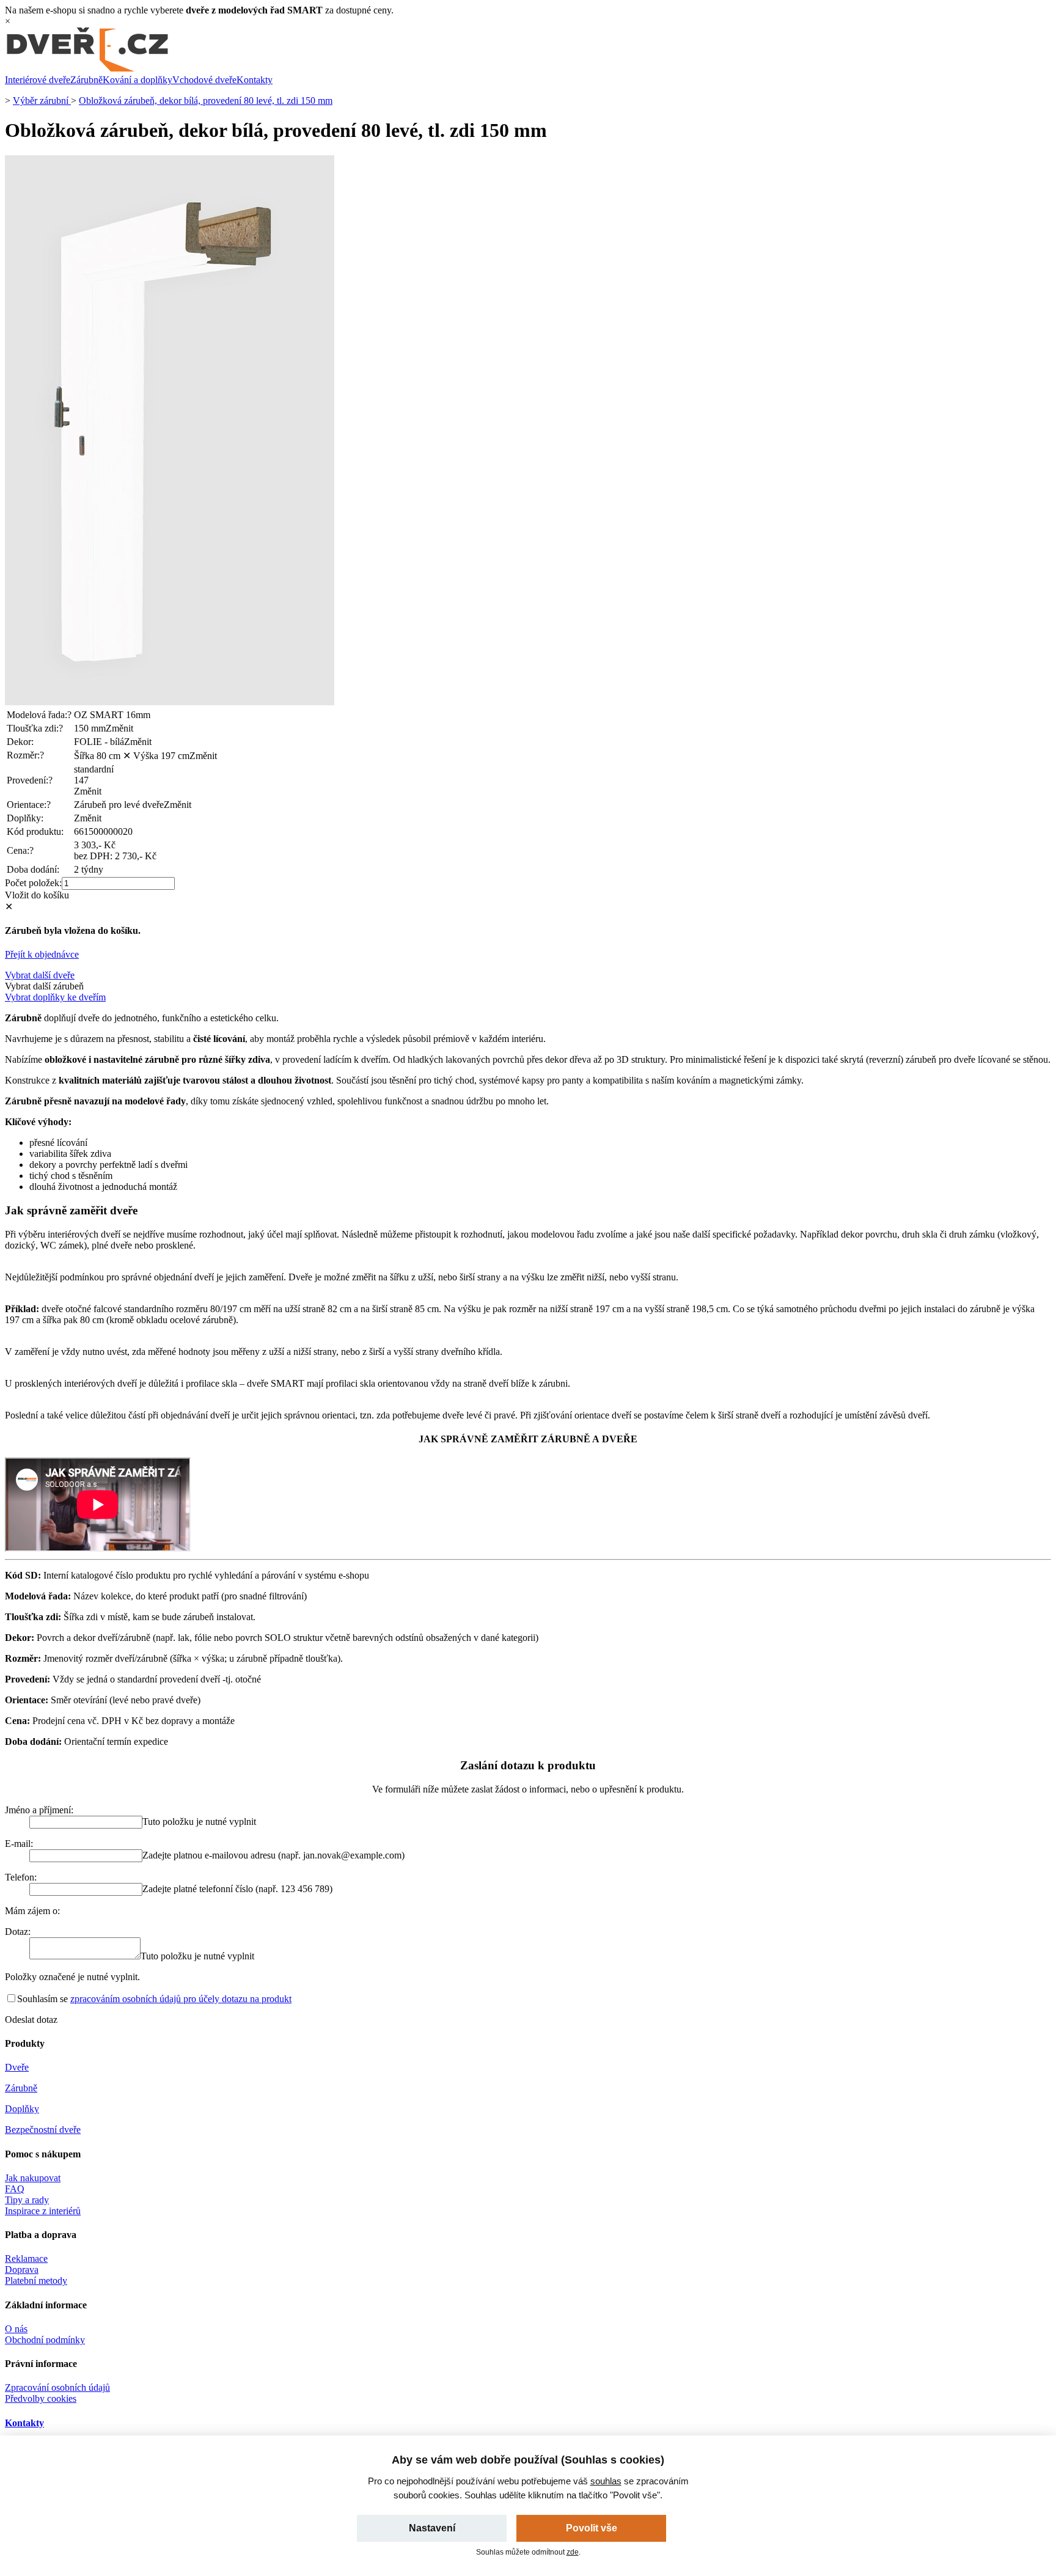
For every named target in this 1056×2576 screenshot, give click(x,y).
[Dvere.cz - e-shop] (87, 69)
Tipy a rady (27, 2200)
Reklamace (26, 2259)
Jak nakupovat (33, 2178)
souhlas (606, 2481)
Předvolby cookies (41, 2398)
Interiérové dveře (38, 80)
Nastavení (432, 2528)
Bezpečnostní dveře (43, 2130)
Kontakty (255, 80)
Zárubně (86, 80)
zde (573, 2552)
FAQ (15, 2189)
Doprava (22, 2270)
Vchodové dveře (204, 80)
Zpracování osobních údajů (57, 2387)
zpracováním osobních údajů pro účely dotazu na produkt (181, 1999)
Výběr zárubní (42, 101)
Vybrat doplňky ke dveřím (55, 997)
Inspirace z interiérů (43, 2211)
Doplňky (22, 2109)
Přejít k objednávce (42, 954)
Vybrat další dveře (40, 975)
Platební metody (36, 2281)
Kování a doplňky (137, 80)
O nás (16, 2329)
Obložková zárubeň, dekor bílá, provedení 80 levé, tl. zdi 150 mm (206, 101)
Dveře (17, 2067)
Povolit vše (592, 2528)
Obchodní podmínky (45, 2340)
